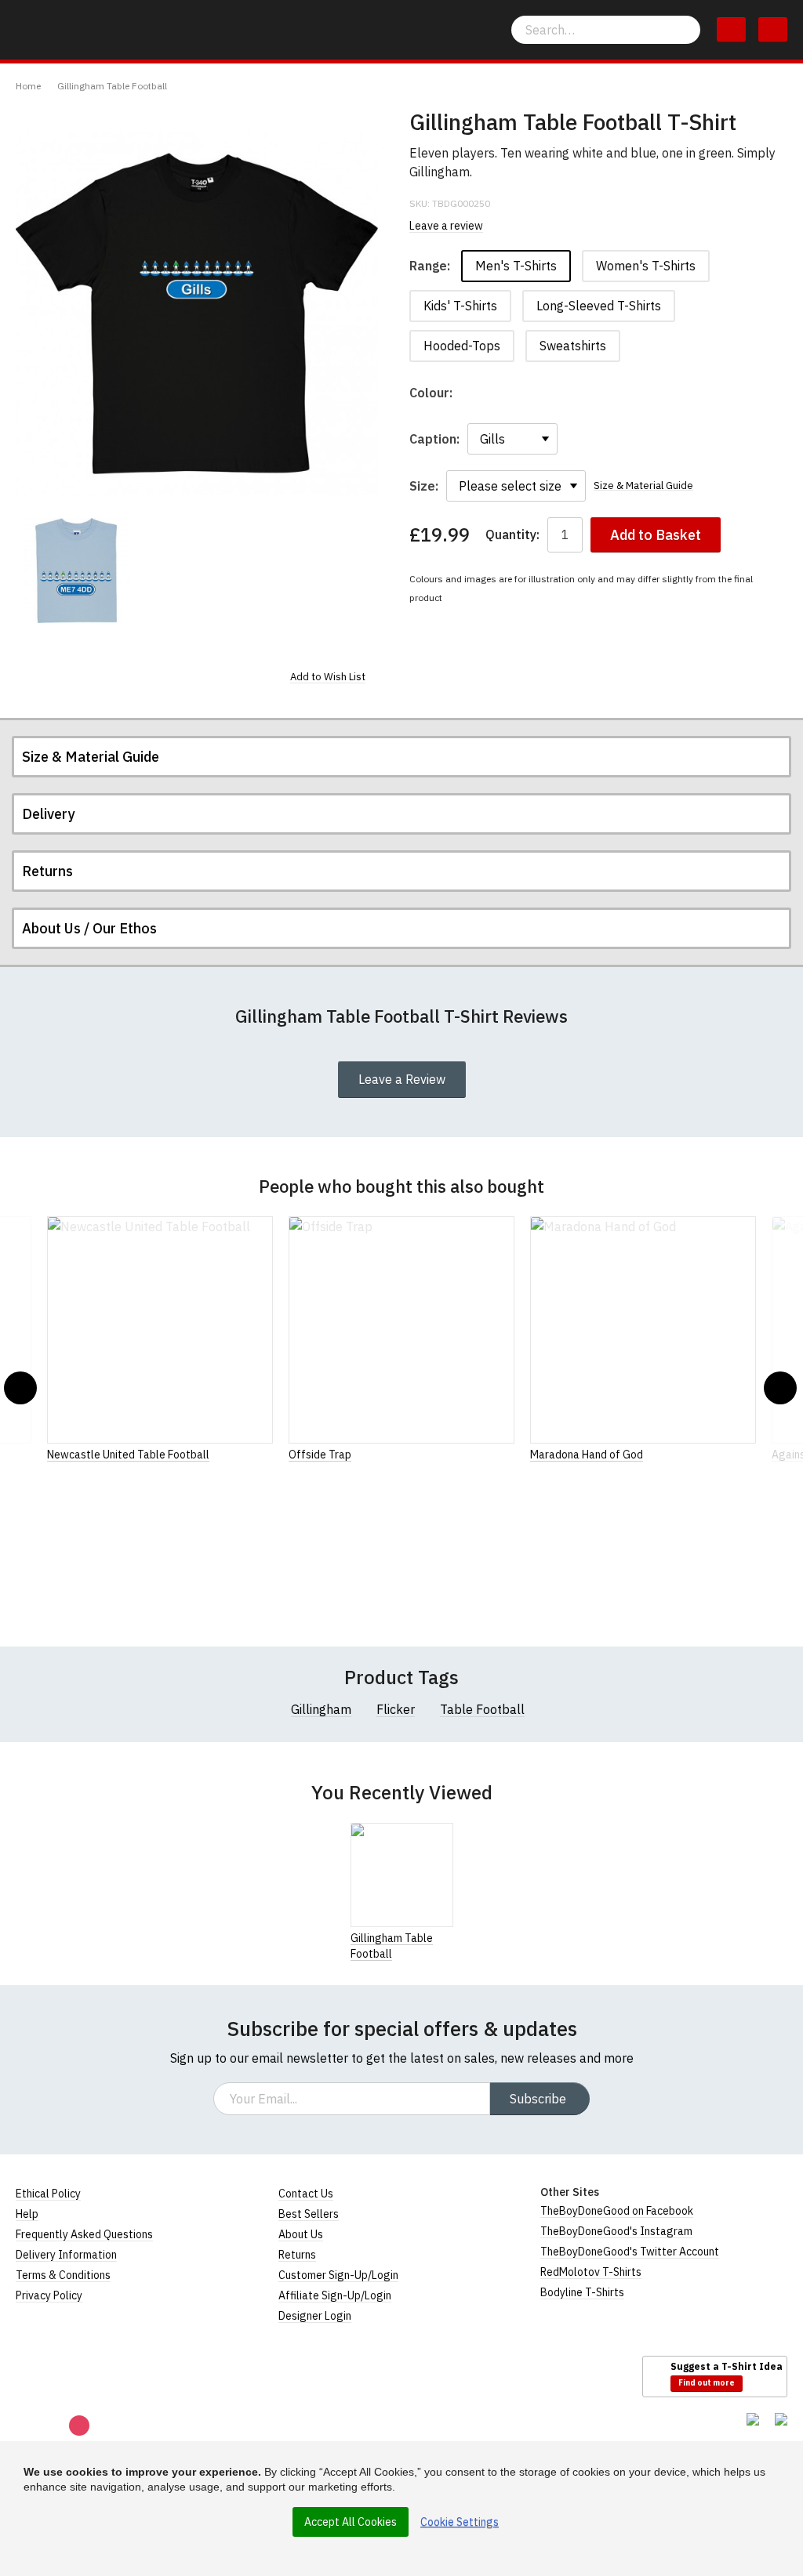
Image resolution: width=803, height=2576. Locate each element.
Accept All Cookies (351, 2522)
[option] (76, 571)
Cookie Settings (460, 2522)
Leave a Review (402, 1079)
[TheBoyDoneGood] (86, 2375)
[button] (20, 1388)
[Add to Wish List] (449, 1937)
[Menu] (773, 30)
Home (28, 86)
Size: (424, 486)
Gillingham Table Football (112, 86)
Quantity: (512, 535)
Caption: (434, 439)
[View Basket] (731, 30)
